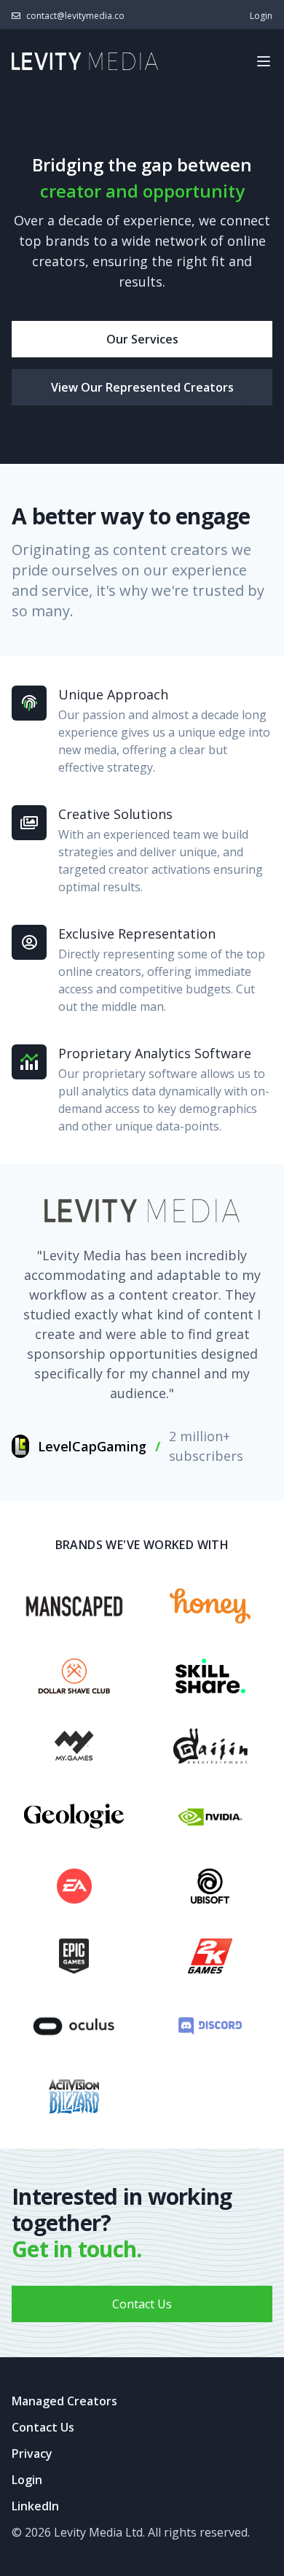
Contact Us (142, 2304)
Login (261, 16)
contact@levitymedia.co (75, 16)
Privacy (32, 2453)
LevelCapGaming (92, 1446)
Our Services (142, 339)
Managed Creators (64, 2401)
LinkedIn (35, 2506)
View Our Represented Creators (142, 387)
